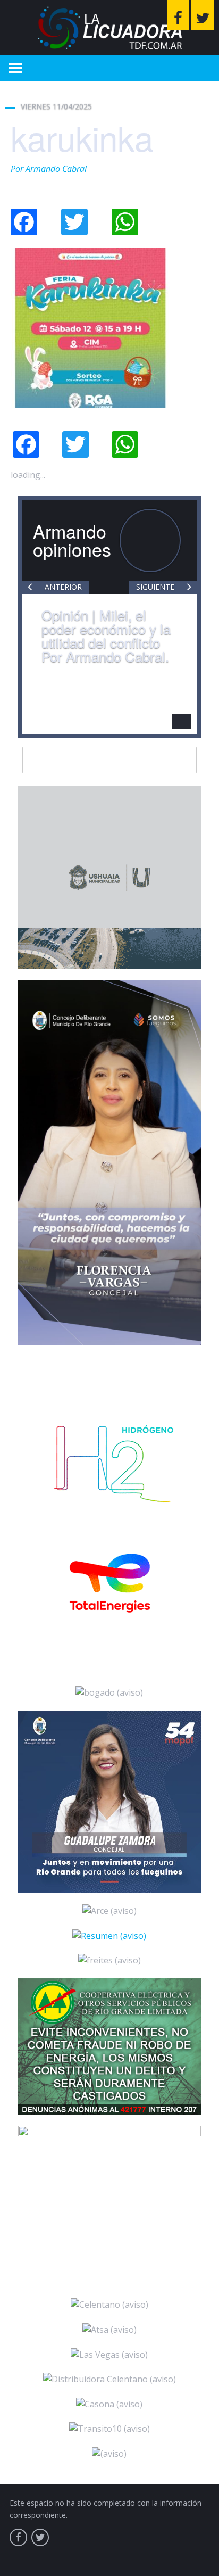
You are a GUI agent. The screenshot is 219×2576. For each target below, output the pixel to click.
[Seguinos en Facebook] (178, 15)
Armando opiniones (72, 540)
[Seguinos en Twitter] (203, 15)
